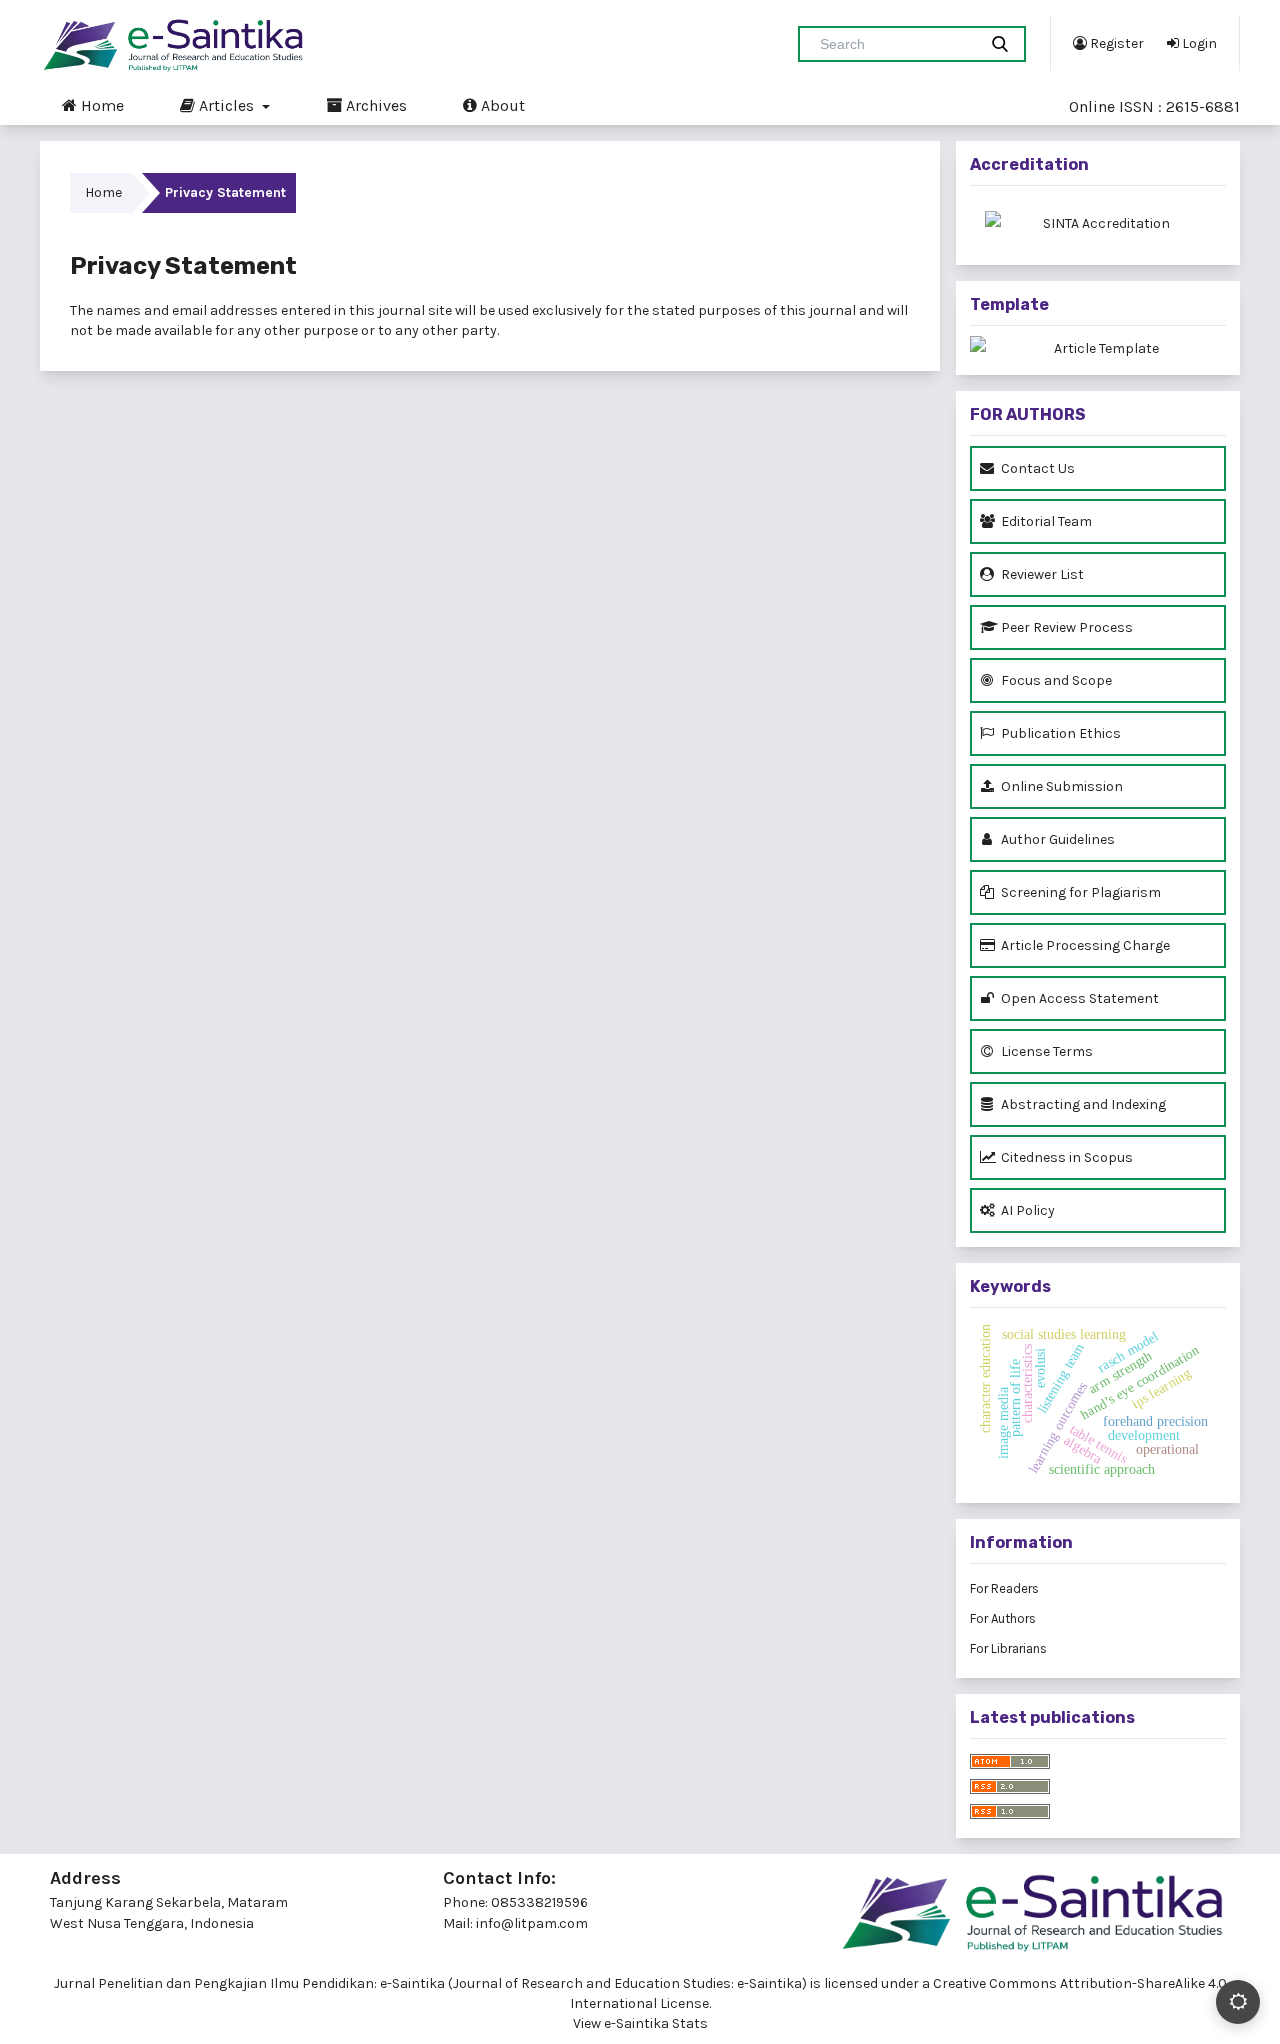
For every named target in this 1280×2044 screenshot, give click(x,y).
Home (100, 105)
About (501, 105)
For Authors (1003, 1618)
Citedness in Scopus (1065, 1157)
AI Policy (1026, 1210)
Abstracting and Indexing (1082, 1104)
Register (1115, 43)
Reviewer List (1041, 574)
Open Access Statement (1078, 998)
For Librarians (1008, 1648)
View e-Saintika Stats (640, 2023)
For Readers (1004, 1588)
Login (1198, 43)
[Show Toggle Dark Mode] (1238, 2002)
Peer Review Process (1065, 627)
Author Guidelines (1056, 839)
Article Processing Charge (1084, 945)
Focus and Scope (1055, 680)
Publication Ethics (1059, 733)
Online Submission (1060, 786)
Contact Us (1036, 468)
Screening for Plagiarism (1079, 892)
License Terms (1045, 1051)
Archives (374, 105)
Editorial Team (1045, 521)
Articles (226, 105)
